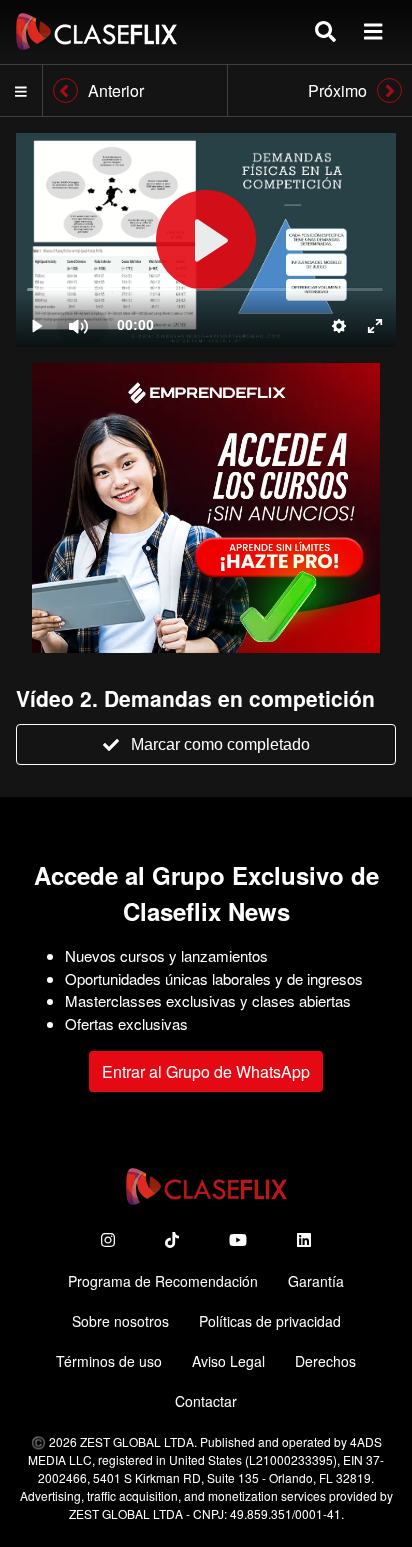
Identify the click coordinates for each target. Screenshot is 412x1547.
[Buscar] (325, 31)
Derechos (325, 1361)
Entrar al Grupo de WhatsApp (206, 1071)
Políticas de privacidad (270, 1321)
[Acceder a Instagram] (108, 1239)
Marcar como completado (220, 744)
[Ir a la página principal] (96, 31)
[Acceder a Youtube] (238, 1239)
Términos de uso (109, 1361)
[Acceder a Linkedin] (304, 1239)
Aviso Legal (228, 1361)
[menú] (373, 31)
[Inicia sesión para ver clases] (206, 240)
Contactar (206, 1401)
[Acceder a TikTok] (172, 1239)
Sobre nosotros (120, 1321)
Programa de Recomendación (163, 1281)
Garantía (316, 1281)
